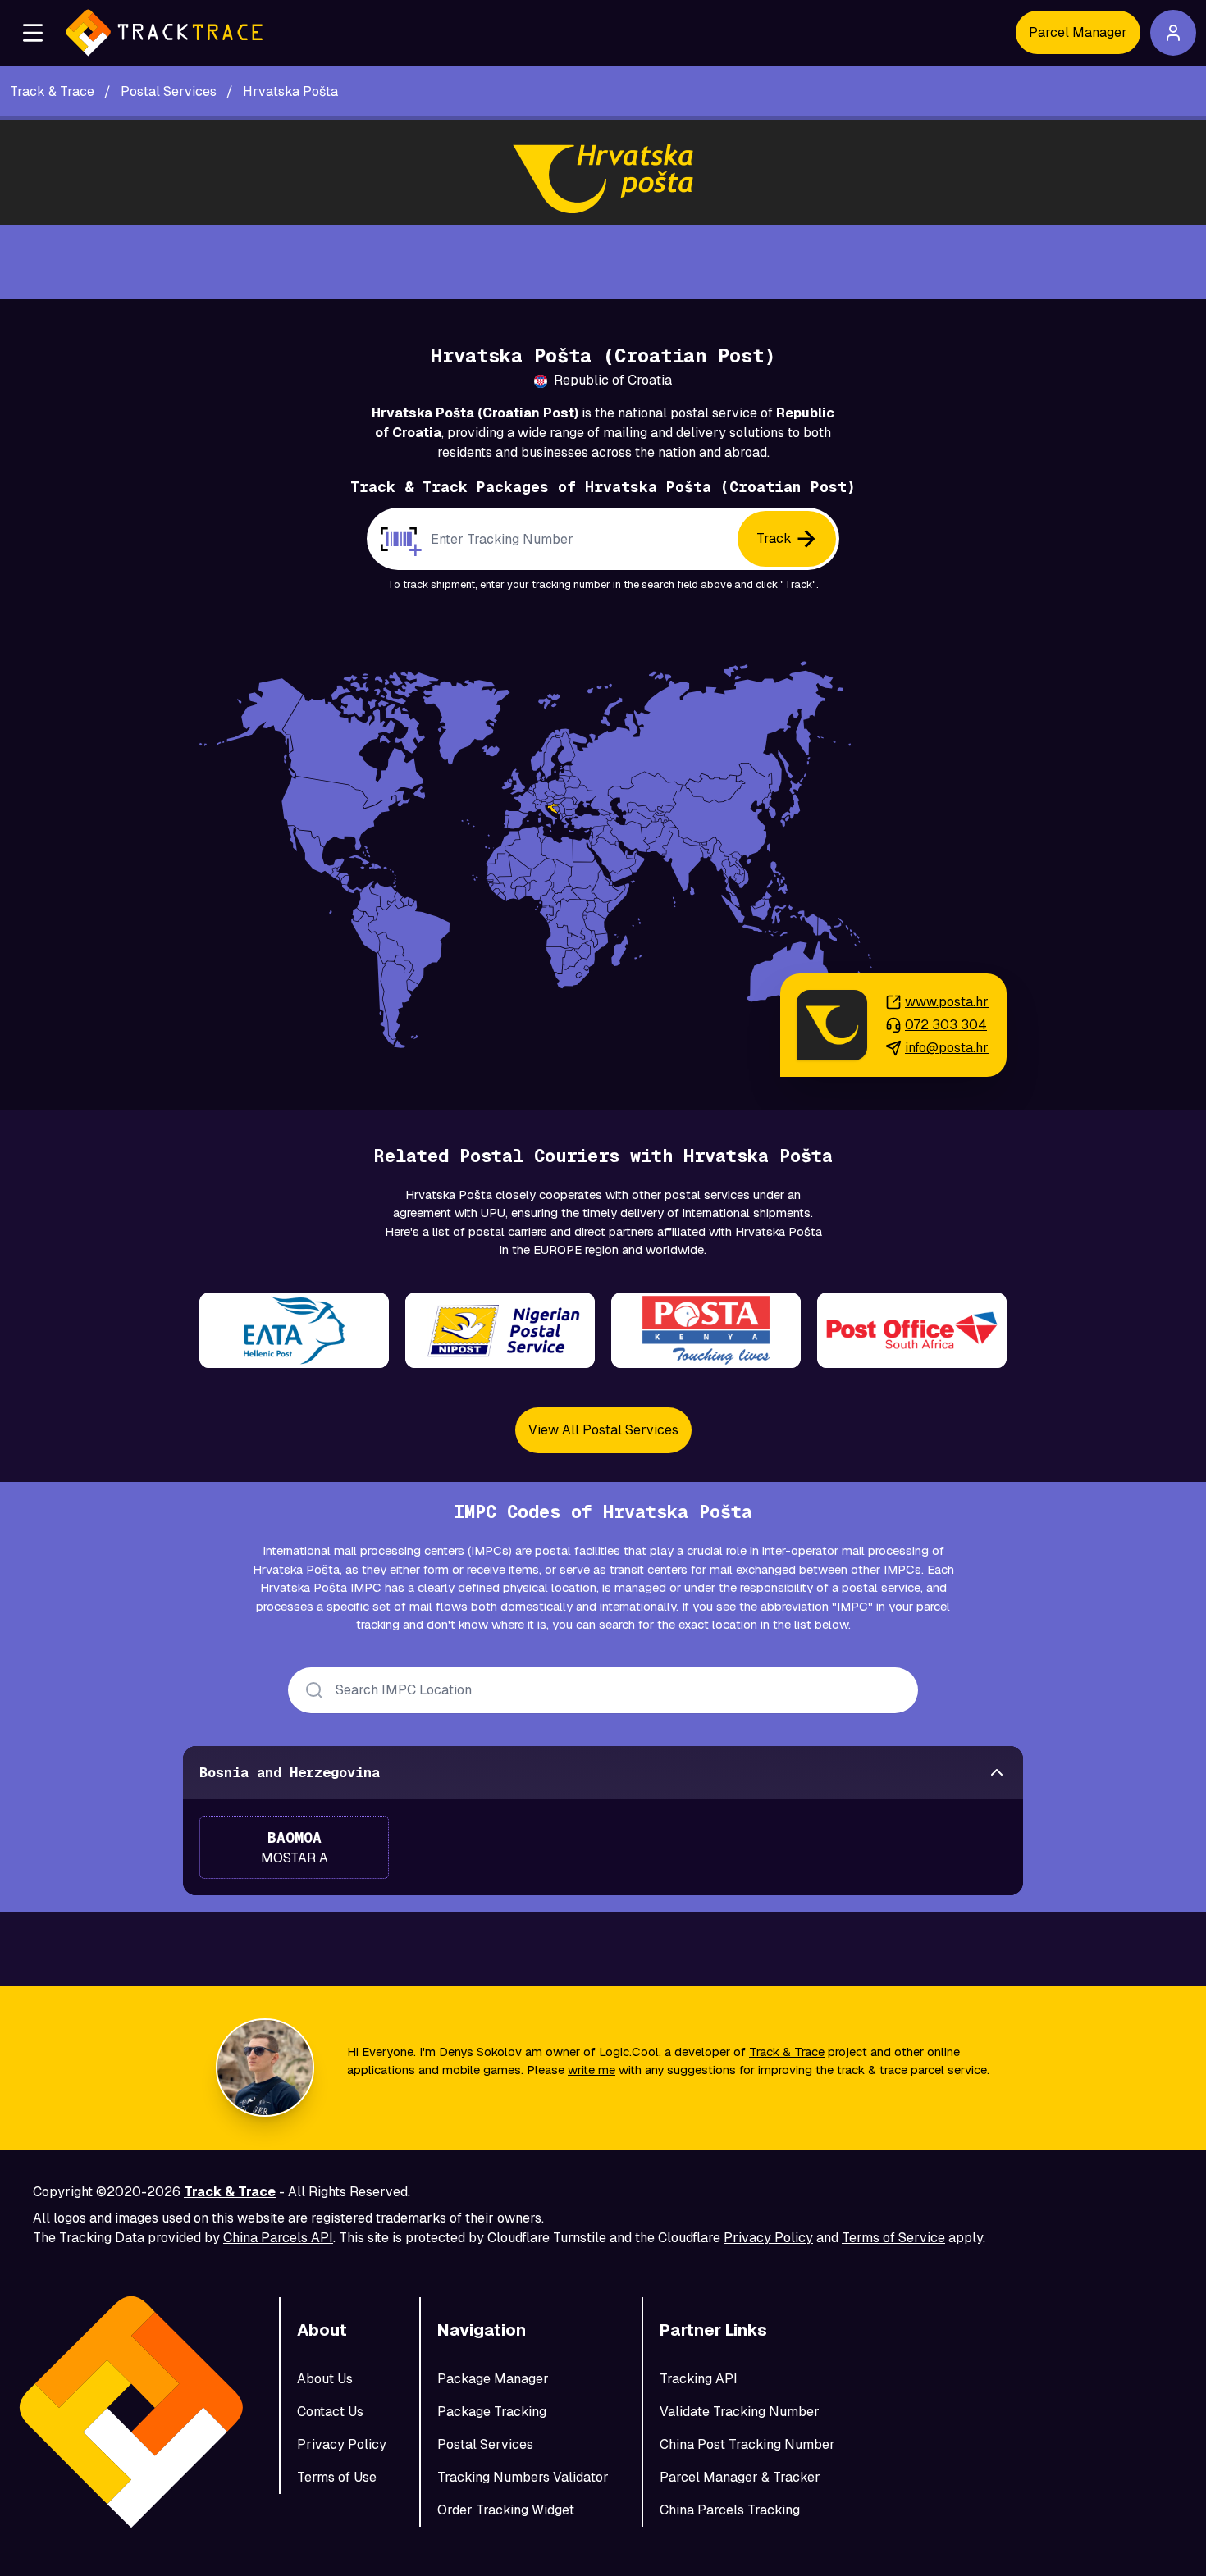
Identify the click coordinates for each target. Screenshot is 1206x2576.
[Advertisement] (603, 262)
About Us (325, 2379)
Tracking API (699, 2379)
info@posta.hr (947, 1048)
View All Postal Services (603, 1430)
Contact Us (330, 2412)
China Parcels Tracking (730, 2510)
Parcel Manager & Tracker (740, 2477)
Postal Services (485, 2444)
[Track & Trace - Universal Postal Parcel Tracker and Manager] (164, 33)
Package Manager (493, 2379)
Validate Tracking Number (740, 2412)
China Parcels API (278, 2238)
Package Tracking (492, 2412)
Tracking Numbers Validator (523, 2477)
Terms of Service (893, 2238)
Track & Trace (787, 2052)
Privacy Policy (768, 2238)
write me (592, 2070)
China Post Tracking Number (747, 2444)
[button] (33, 33)
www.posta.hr (947, 1002)
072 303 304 (946, 1025)
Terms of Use (337, 2477)
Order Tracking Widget (506, 2510)
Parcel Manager (1078, 32)
